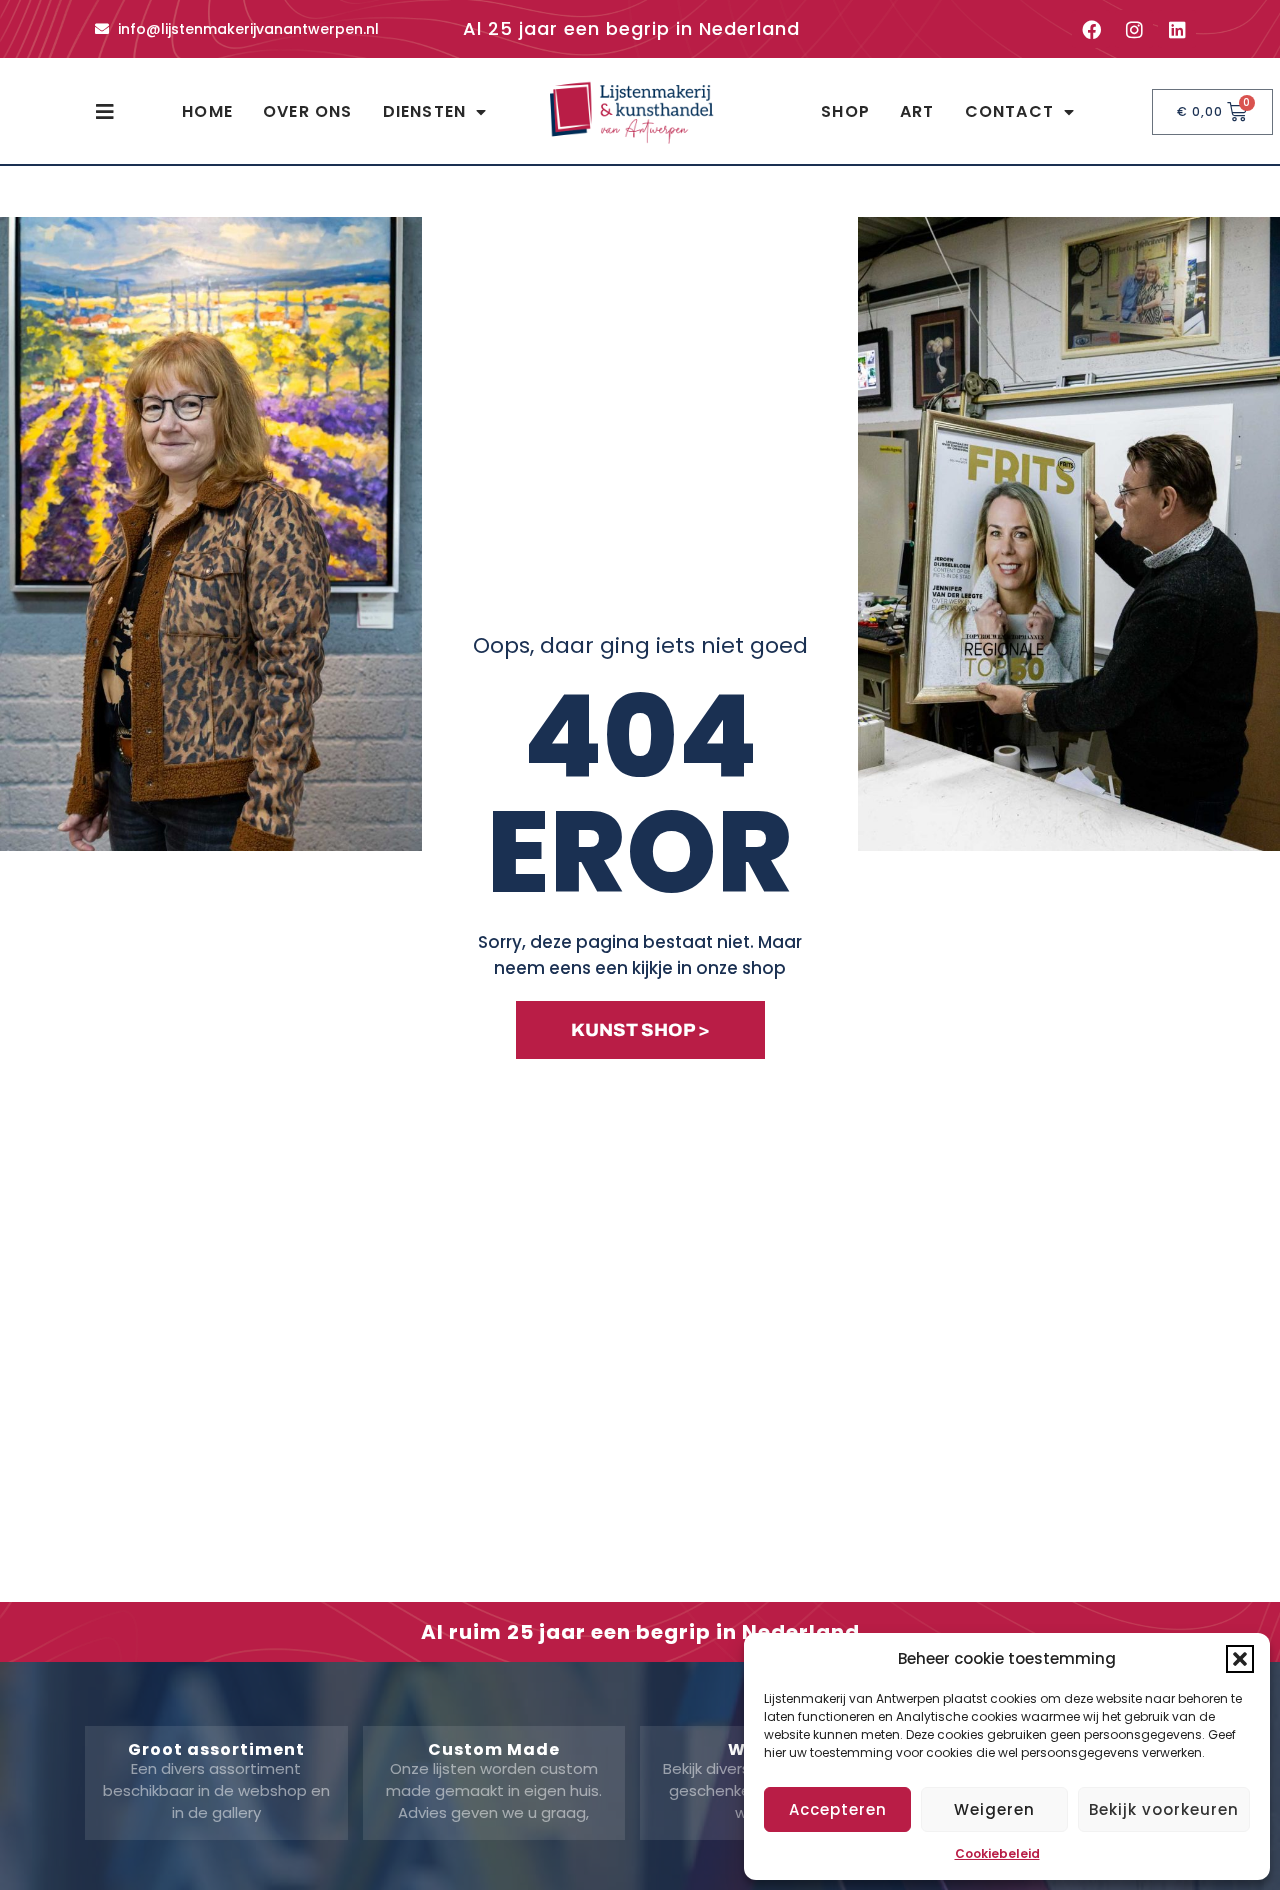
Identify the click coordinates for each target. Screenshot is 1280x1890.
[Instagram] (1134, 29)
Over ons (308, 111)
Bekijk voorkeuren (1164, 1809)
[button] (1240, 1659)
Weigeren (994, 1809)
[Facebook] (1091, 29)
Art (917, 111)
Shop (845, 111)
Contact (1009, 111)
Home (207, 111)
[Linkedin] (1177, 29)
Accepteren (838, 1809)
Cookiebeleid (997, 1853)
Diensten (425, 111)
